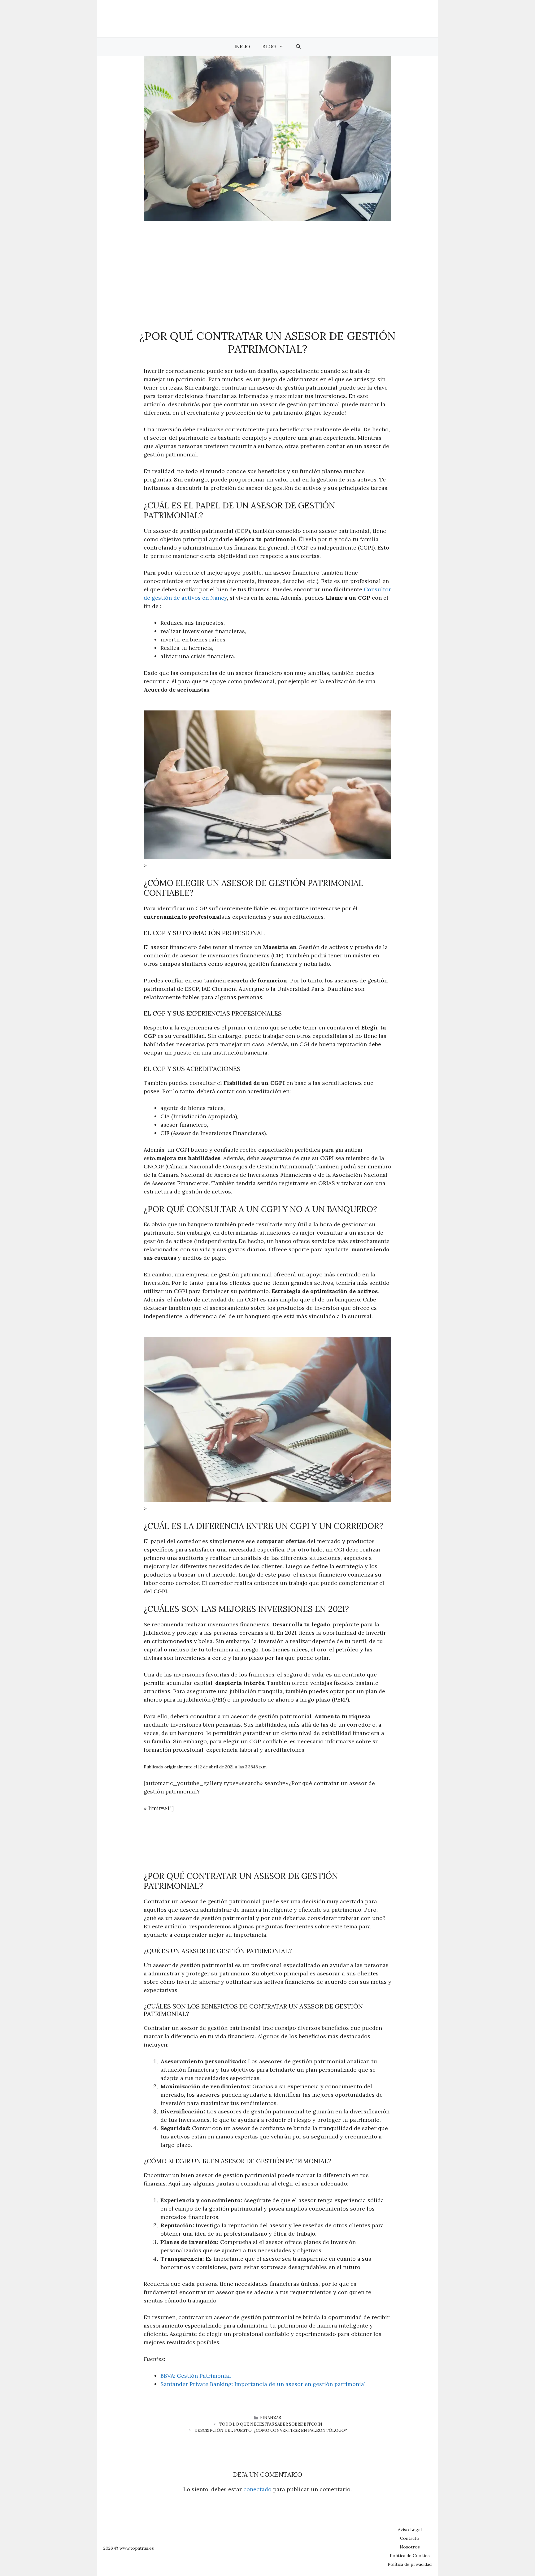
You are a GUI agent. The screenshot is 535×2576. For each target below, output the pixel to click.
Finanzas (271, 2418)
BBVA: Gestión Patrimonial (196, 2376)
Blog (269, 47)
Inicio (242, 47)
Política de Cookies (410, 2556)
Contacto (410, 2538)
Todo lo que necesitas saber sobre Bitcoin (271, 2424)
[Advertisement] (267, 268)
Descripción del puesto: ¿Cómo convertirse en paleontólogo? (271, 2430)
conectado (257, 2489)
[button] (298, 47)
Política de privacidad (410, 2564)
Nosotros (410, 2547)
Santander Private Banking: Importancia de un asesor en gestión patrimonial (263, 2384)
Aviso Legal (410, 2530)
